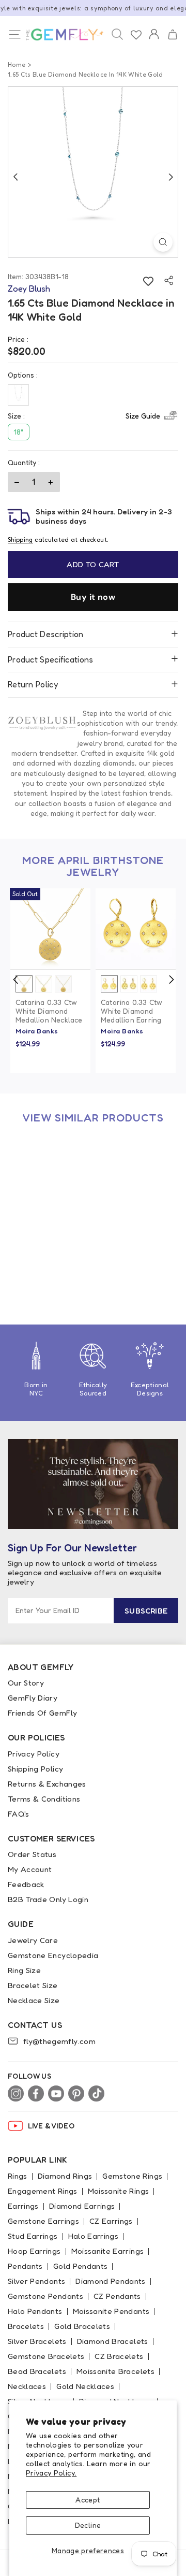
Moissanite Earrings (108, 2251)
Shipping (20, 539)
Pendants (25, 2266)
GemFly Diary (33, 1698)
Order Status (32, 1854)
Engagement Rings (43, 2191)
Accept (88, 2500)
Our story (26, 1683)
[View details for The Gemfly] (62, 35)
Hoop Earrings (34, 2251)
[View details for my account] (154, 41)
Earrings (23, 2206)
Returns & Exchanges (47, 1784)
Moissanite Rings (119, 2191)
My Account (30, 1869)
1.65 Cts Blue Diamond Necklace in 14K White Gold (47, 1257)
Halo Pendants (35, 2311)
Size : (84, 416)
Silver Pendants (36, 2281)
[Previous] (16, 177)
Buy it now (93, 597)
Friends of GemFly (42, 1713)
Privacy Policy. (51, 2473)
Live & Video (51, 2126)
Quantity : (24, 462)
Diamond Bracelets (113, 2341)
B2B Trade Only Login (48, 1899)
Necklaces (27, 2386)
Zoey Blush (35, 1276)
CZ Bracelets (119, 2356)
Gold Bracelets (82, 2326)
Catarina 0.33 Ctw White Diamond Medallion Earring (131, 1011)
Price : (18, 339)
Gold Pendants (81, 2266)
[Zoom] (163, 242)
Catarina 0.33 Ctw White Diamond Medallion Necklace (49, 1011)
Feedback (26, 1884)
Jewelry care (33, 1940)
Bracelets (26, 2326)
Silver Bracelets (37, 2341)
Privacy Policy (34, 1754)
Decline (88, 2525)
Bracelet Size (33, 1985)
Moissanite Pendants (111, 2311)
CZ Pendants (117, 2296)
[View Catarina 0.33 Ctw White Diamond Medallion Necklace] (50, 929)
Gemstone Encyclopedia (53, 1955)
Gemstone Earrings (43, 2221)
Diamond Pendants (111, 2281)
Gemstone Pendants (45, 2296)
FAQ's (19, 1814)
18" (19, 432)
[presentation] (16, 980)
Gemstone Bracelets (46, 2356)
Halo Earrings (94, 2236)
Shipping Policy (35, 1769)
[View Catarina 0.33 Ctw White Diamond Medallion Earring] (136, 929)
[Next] (171, 177)
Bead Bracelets (37, 2371)
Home (17, 64)
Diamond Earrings (82, 2206)
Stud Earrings (33, 2236)
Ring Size (24, 1970)
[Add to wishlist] (148, 280)
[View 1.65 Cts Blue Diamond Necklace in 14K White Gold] (50, 1174)
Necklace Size (34, 2000)
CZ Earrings (111, 2221)
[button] (172, 35)
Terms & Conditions (44, 1799)
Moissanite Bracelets (115, 2371)
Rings (18, 2176)
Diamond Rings (65, 2176)
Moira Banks (37, 1031)
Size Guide (143, 416)
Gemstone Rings (132, 2176)
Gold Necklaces (85, 2386)
